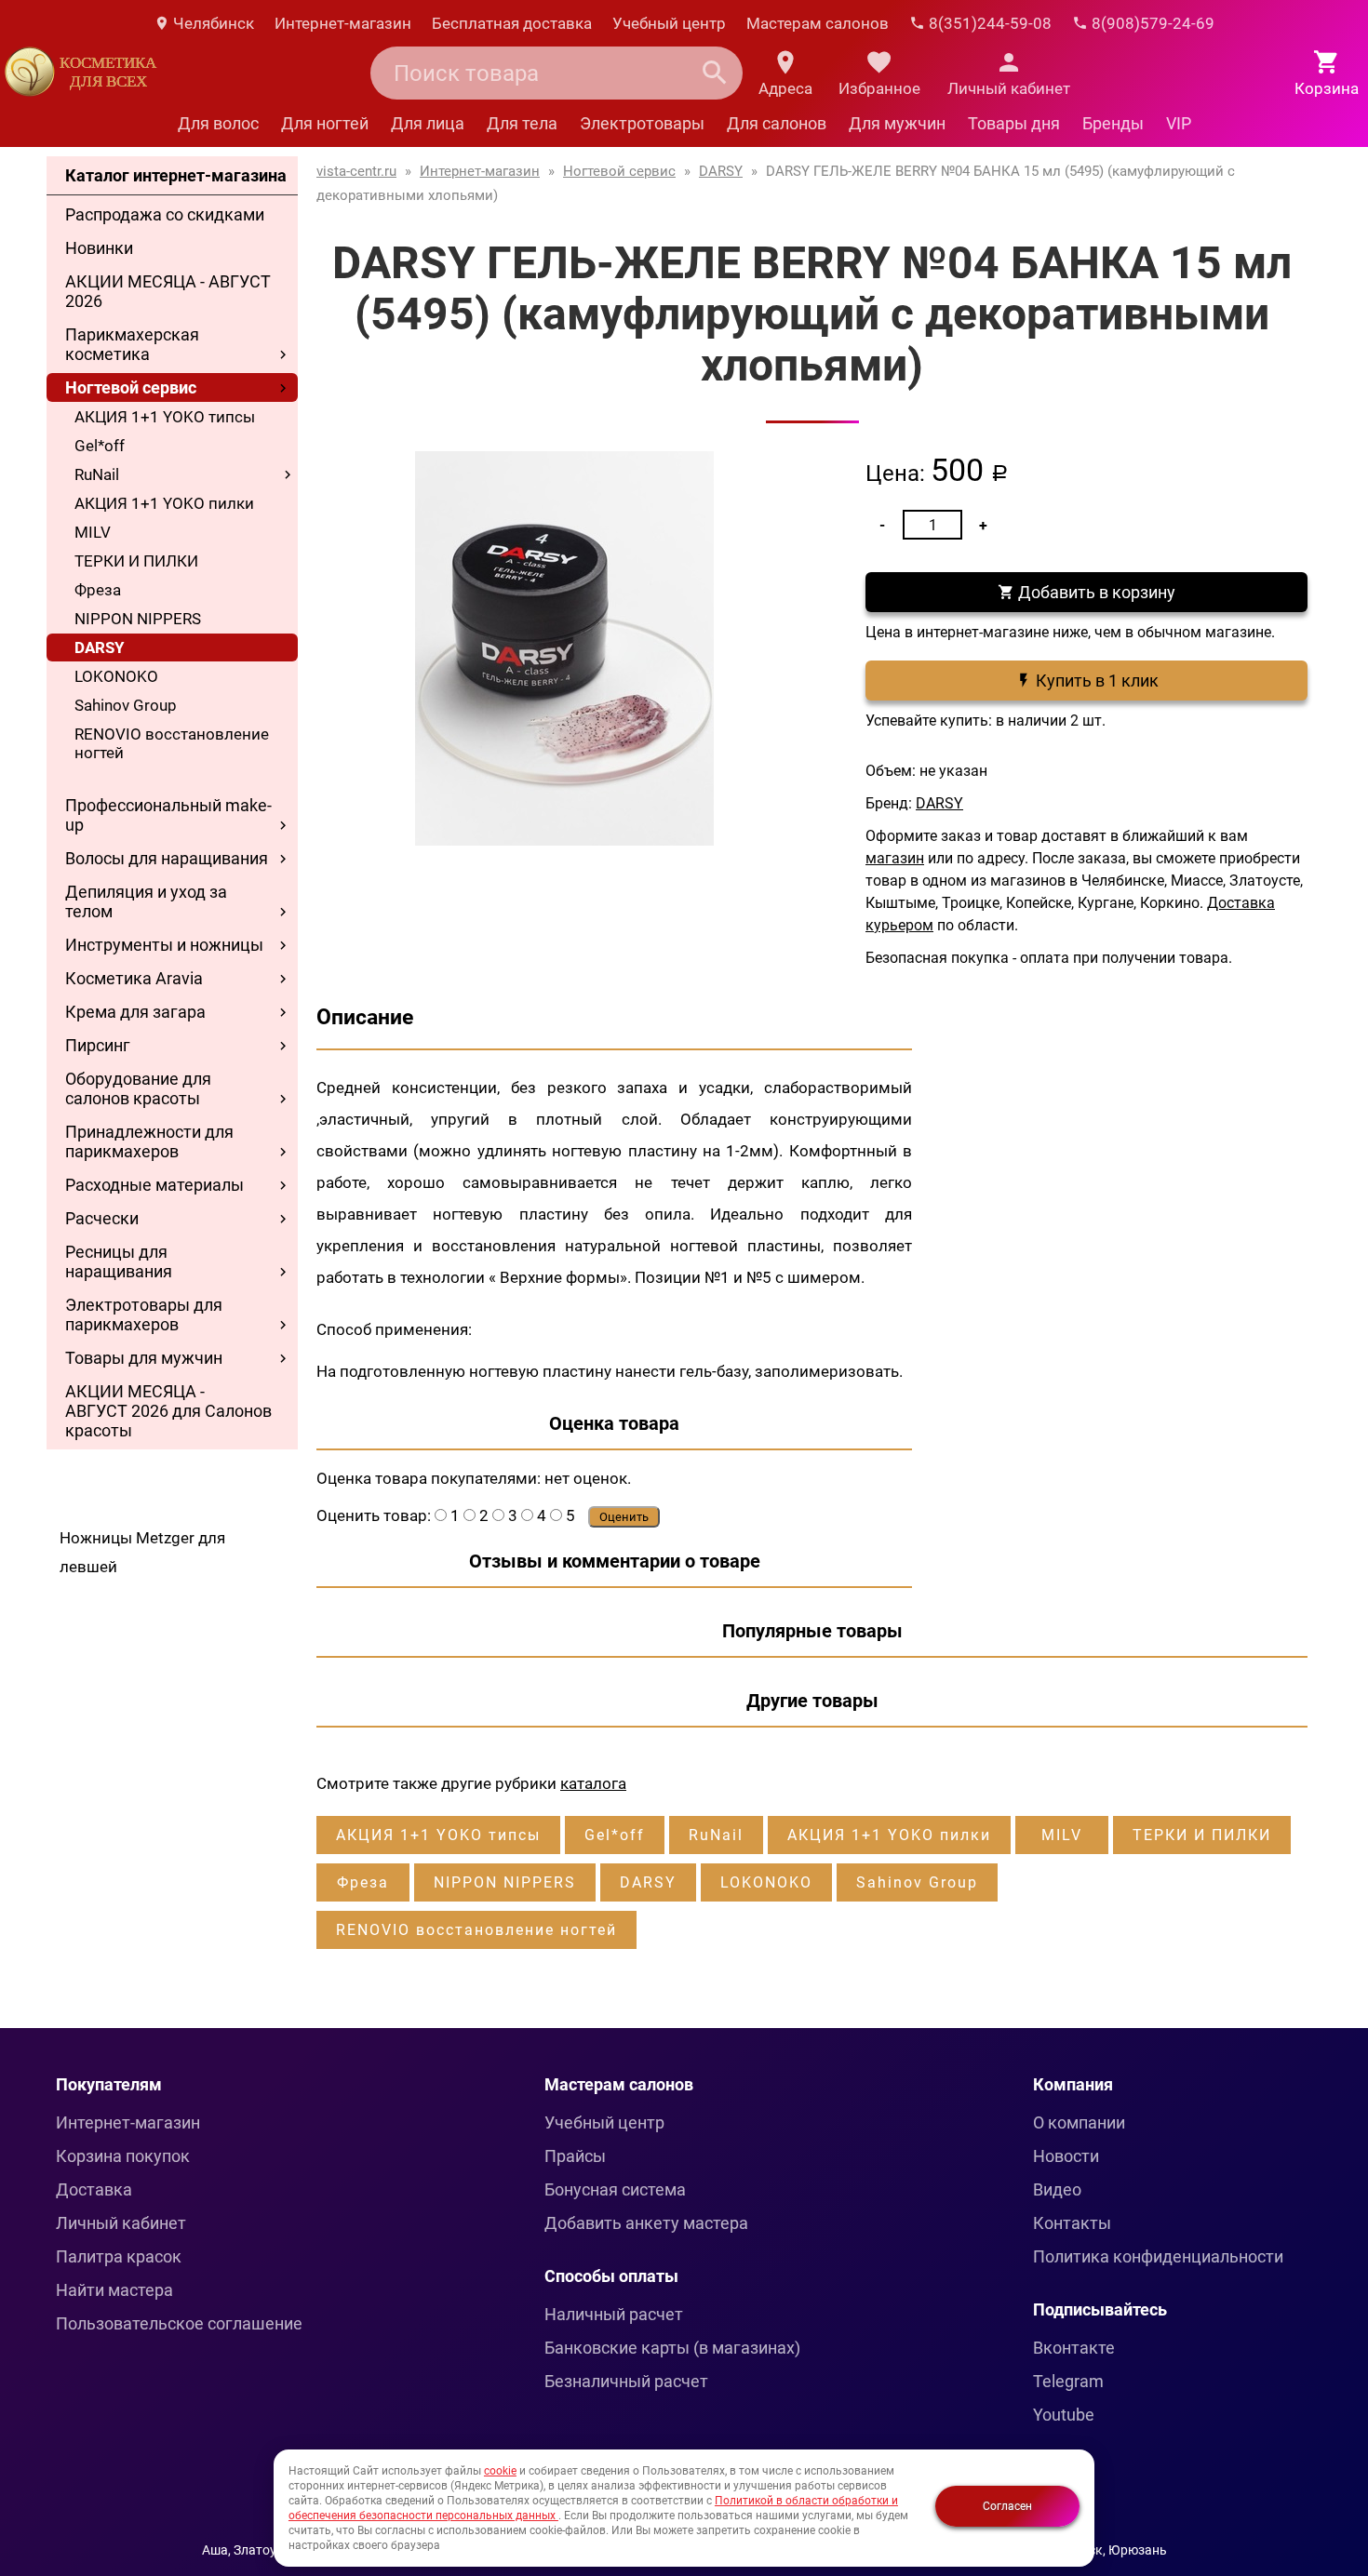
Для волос (218, 123)
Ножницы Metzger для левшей (142, 1552)
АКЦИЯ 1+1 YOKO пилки (164, 503)
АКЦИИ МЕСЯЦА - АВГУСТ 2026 (168, 291)
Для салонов (777, 123)
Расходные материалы (154, 1185)
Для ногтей (325, 123)
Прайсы (575, 2156)
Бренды (1113, 123)
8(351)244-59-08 (988, 23)
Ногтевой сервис (131, 387)
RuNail (97, 474)
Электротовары (642, 123)
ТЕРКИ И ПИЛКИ (136, 561)
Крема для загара (135, 1012)
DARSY (100, 647)
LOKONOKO (116, 676)
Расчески (102, 1218)
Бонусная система (615, 2189)
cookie (500, 2471)
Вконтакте (1074, 2348)
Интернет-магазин (343, 23)
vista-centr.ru (356, 171)
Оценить (624, 1517)
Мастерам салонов (818, 23)
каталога (593, 1783)
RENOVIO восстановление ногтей (172, 743)
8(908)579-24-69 (1151, 23)
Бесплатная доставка (512, 23)
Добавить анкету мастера (646, 2223)
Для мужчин (897, 123)
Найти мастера (114, 2290)
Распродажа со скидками (165, 214)
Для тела (522, 123)
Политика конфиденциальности (1158, 2256)
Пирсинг (98, 1045)
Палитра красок (119, 2256)
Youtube (1064, 2415)
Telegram (1068, 2381)
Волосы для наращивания (167, 858)
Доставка (94, 2189)
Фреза (98, 590)
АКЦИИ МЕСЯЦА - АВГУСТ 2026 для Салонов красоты (168, 1411)
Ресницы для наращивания (119, 1261)
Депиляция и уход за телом (146, 901)
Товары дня (1014, 123)
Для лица (428, 123)
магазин (895, 858)
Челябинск (212, 23)
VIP (1179, 123)
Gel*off (100, 446)
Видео (1057, 2189)
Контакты (1072, 2223)
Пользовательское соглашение (179, 2323)
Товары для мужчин (144, 1358)
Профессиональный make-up (168, 815)
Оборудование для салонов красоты (138, 1088)
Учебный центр (669, 23)
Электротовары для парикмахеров (144, 1315)
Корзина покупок (123, 2156)
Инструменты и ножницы (164, 945)
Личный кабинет (121, 2223)
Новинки (99, 248)
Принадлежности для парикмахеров (149, 1141)
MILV (93, 532)
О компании (1079, 2122)
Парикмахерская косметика (132, 344)
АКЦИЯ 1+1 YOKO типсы (165, 417)
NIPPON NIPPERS (138, 619)
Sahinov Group (126, 705)
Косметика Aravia (134, 978)
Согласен (1007, 2506)
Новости (1066, 2156)
